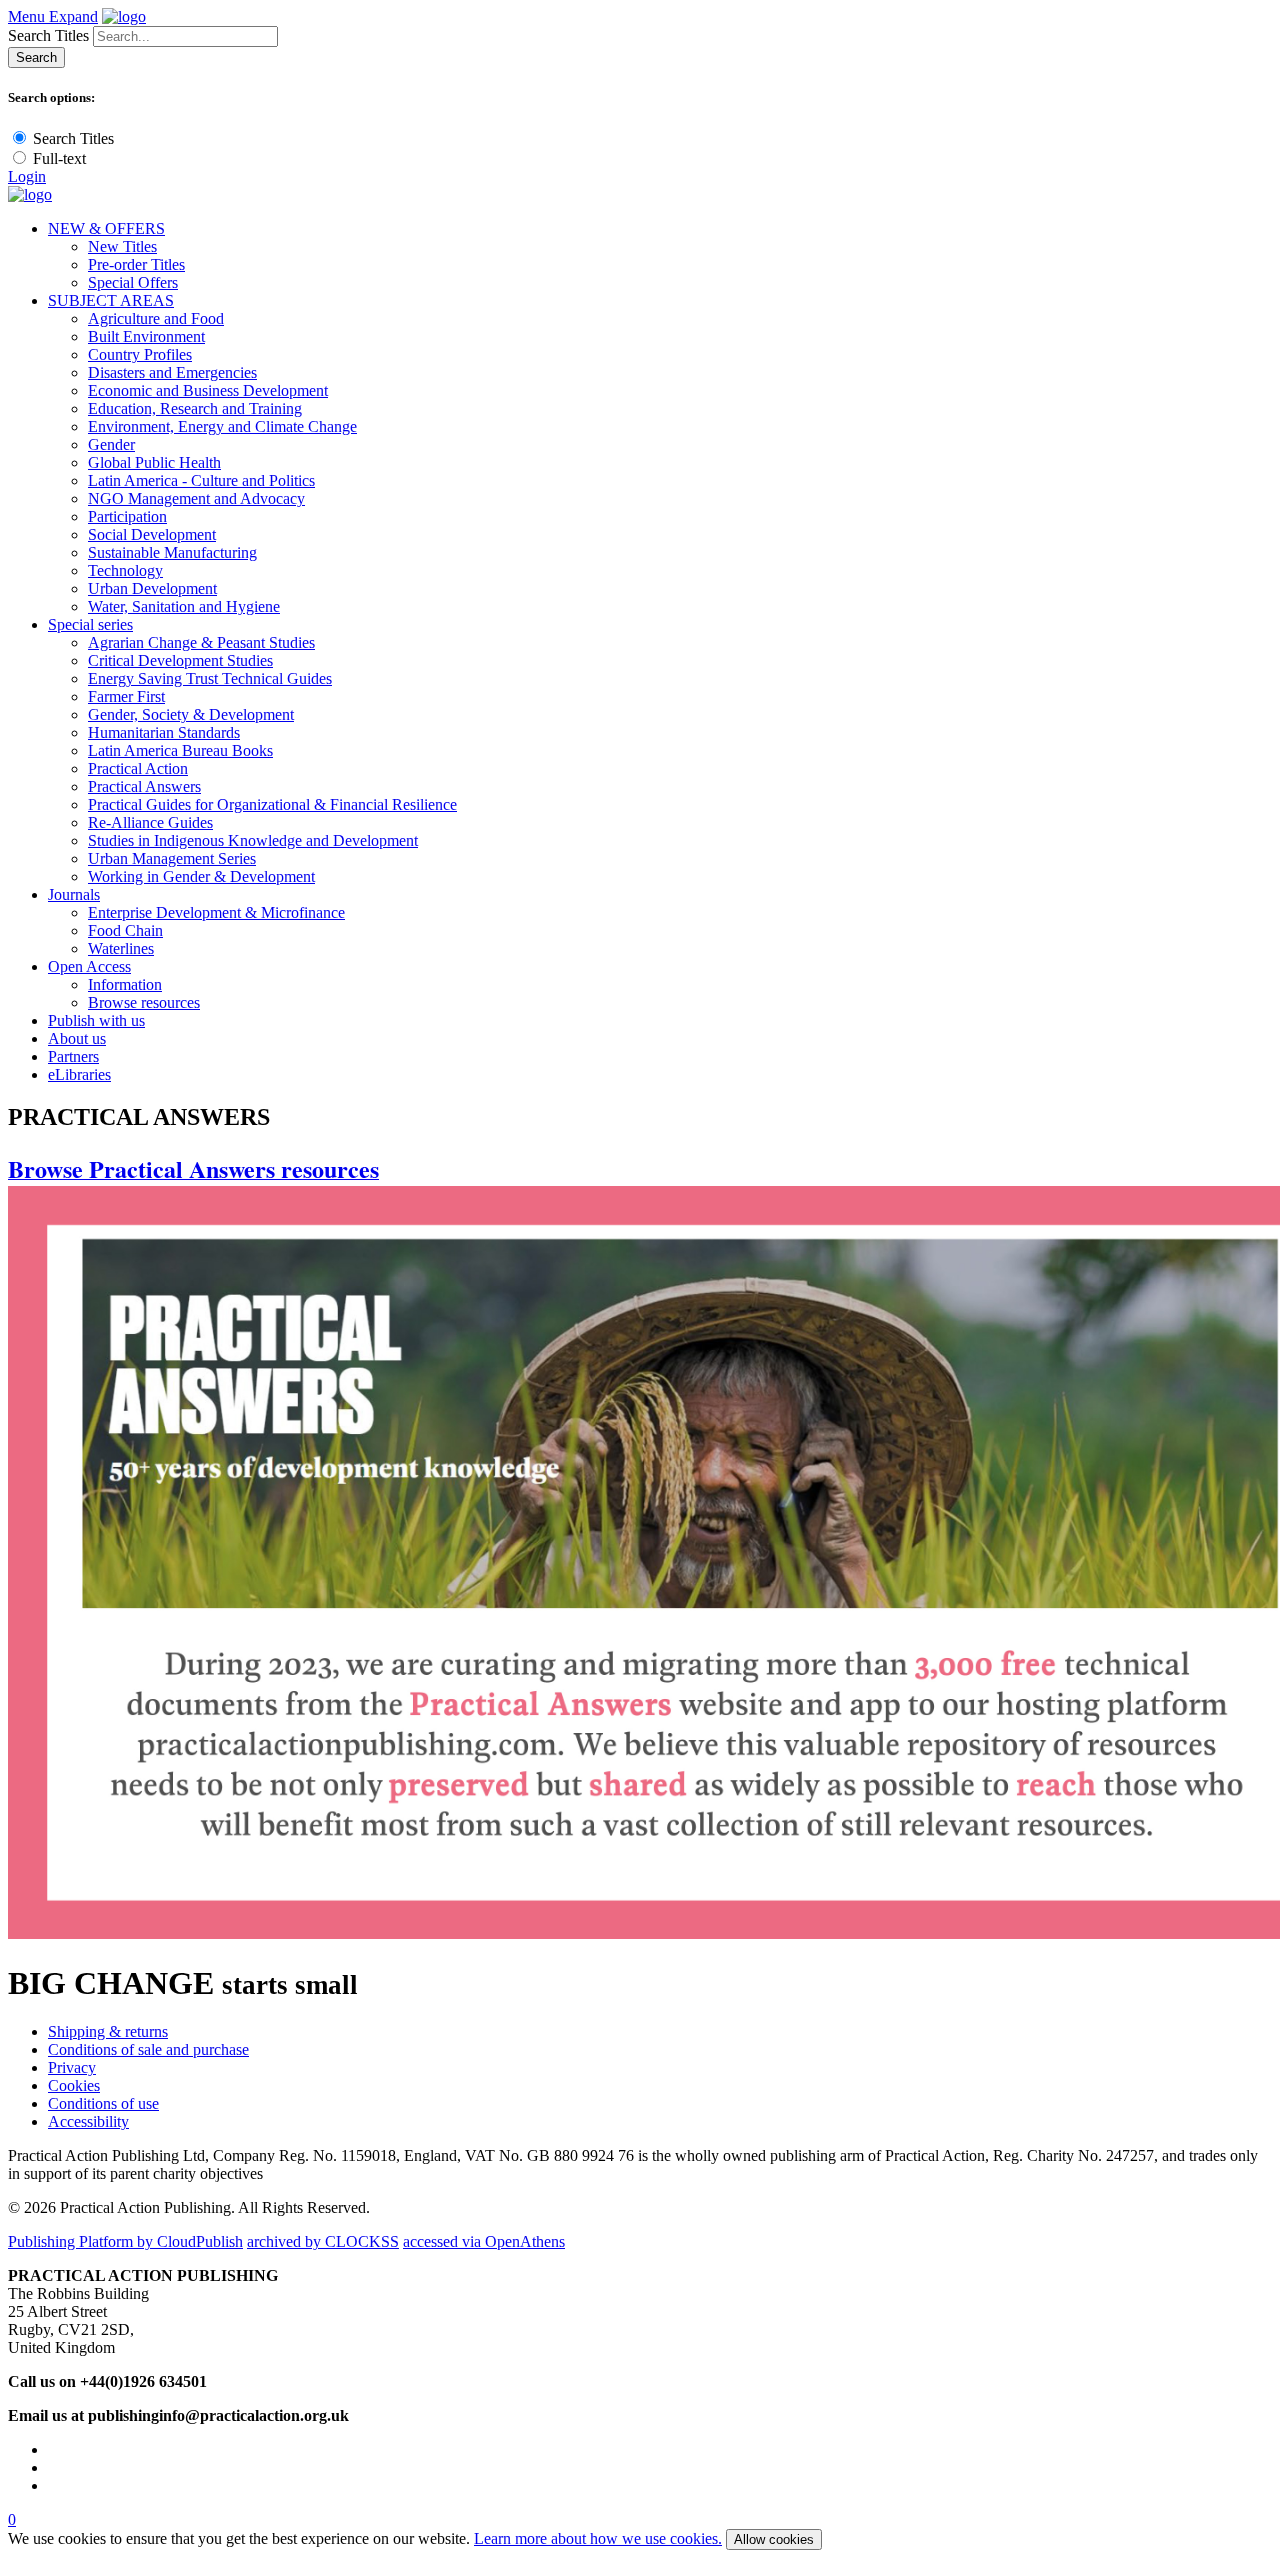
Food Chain (125, 930)
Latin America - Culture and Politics (201, 480)
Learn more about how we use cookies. (598, 2538)
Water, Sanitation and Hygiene (184, 606)
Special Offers (133, 282)
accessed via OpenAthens (484, 2241)
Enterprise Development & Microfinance (216, 912)
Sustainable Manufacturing (172, 552)
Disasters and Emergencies (172, 372)
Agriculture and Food (156, 318)
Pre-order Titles (136, 264)
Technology (125, 570)
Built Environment (146, 336)
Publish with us (96, 1020)
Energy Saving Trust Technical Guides (210, 678)
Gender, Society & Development (191, 714)
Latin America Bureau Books (180, 750)
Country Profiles (140, 354)
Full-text (59, 158)
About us (77, 1038)
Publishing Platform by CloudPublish (125, 2241)
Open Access (89, 966)
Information (125, 984)
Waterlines (121, 948)
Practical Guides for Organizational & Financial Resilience (272, 804)
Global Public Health (154, 462)
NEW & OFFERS (106, 228)
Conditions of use (103, 2103)
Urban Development (152, 588)
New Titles (122, 246)
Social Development (152, 534)
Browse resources (144, 1002)
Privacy (72, 2067)
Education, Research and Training (195, 408)
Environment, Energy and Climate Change (222, 426)
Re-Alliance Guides (150, 822)
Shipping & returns (108, 2031)
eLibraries (79, 1074)
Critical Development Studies (180, 660)
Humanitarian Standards (164, 732)
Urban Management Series (172, 858)
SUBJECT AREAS (111, 300)
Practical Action (138, 768)
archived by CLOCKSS (323, 2241)
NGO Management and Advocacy (196, 498)
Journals (74, 894)
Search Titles (48, 35)
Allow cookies (774, 2539)
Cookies (74, 2085)
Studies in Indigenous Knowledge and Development (253, 840)
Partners (73, 1056)
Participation (127, 516)
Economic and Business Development (208, 390)
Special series (90, 624)
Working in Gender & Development (201, 876)
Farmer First (126, 696)
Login (27, 176)
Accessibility (88, 2121)
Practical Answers (144, 786)
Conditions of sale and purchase (148, 2049)
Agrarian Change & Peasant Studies (201, 642)
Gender (111, 444)
